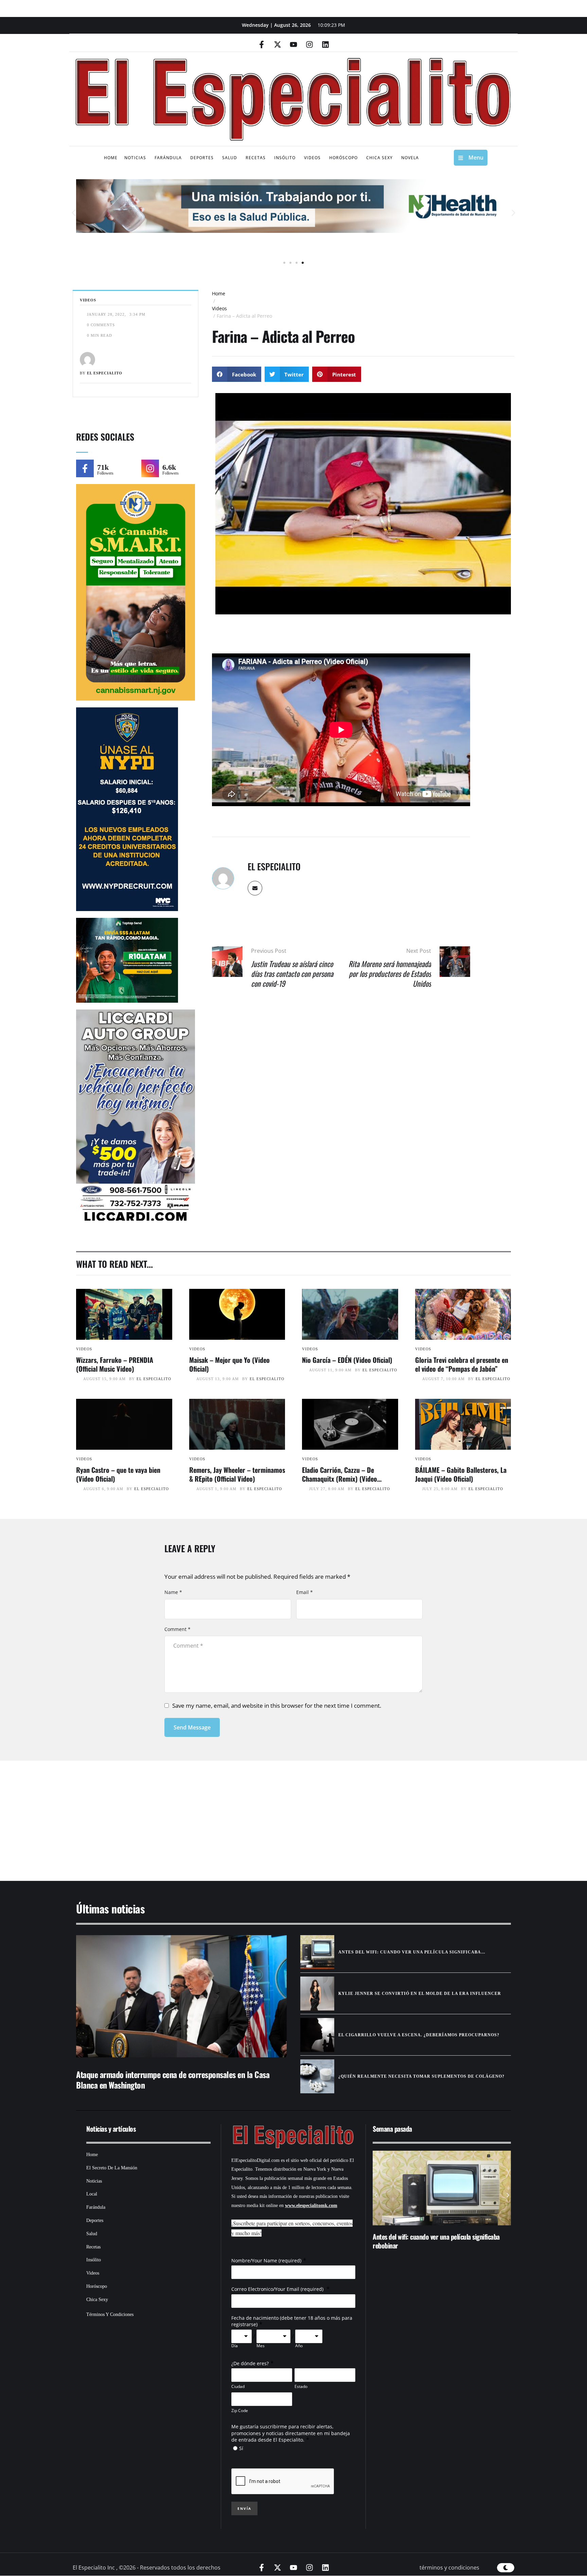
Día (235, 2346)
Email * (305, 1592)
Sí (241, 2448)
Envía (244, 2508)
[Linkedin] (325, 44)
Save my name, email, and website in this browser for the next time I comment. (277, 1706)
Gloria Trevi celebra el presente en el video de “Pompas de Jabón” (462, 1364)
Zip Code (240, 2411)
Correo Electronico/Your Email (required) (278, 2289)
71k (103, 467)
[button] (74, 213)
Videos (219, 308)
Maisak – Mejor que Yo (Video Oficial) (229, 1364)
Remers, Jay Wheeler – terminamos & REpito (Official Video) (237, 1474)
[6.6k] (150, 468)
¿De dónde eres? (250, 2363)
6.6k (169, 467)
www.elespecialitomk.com (311, 2206)
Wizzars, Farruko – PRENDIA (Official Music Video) (115, 1364)
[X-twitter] (278, 44)
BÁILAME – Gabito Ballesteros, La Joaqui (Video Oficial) (461, 1474)
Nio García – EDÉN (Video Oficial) (347, 1360)
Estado (301, 2386)
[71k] (85, 468)
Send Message (192, 1727)
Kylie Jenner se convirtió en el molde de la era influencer (420, 1994)
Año (299, 2346)
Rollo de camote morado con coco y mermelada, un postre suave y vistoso (439, 2241)
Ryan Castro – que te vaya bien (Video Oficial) (118, 1474)
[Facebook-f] (262, 44)
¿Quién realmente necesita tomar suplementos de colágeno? (421, 2076)
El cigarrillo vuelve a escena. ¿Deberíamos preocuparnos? (419, 2035)
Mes (261, 2346)
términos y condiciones (449, 2568)
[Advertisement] (273, 1812)
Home (219, 293)
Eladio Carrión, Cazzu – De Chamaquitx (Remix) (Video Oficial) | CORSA (340, 1479)
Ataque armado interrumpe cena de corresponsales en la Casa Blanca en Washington (173, 2080)
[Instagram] (309, 44)
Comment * (177, 1629)
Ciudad (238, 2386)
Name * (173, 1592)
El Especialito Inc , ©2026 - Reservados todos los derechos (147, 2568)
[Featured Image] (124, 1314)
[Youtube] (293, 44)
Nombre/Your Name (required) (266, 2260)
